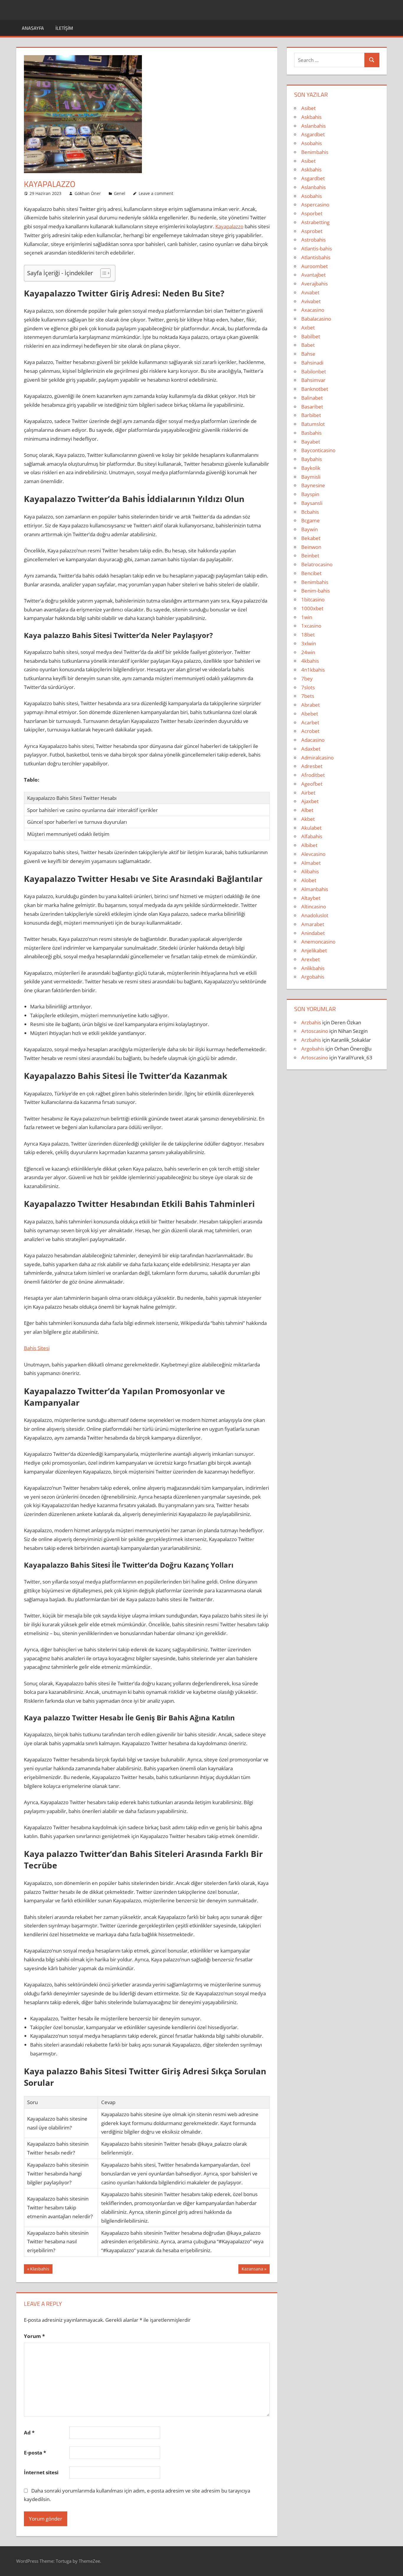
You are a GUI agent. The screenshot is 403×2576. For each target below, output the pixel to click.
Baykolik (311, 468)
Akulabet (311, 828)
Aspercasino (315, 205)
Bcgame (311, 520)
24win (308, 652)
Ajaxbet (310, 801)
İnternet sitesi (41, 2472)
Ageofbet (312, 784)
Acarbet (310, 722)
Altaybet (311, 898)
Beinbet (310, 556)
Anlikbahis (313, 968)
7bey (307, 679)
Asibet (308, 108)
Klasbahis (40, 2270)
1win (307, 617)
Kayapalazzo (229, 226)
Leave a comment (156, 193)
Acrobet (310, 731)
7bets (308, 696)
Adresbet (312, 766)
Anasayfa (33, 28)
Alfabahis (312, 836)
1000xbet (312, 608)
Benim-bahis (316, 591)
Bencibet (311, 573)
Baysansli (312, 503)
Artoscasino (315, 1031)
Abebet (310, 714)
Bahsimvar (313, 380)
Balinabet (312, 398)
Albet (307, 810)
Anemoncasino (318, 942)
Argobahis (313, 977)
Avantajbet (313, 275)
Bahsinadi (312, 363)
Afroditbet (313, 775)
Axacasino (313, 310)
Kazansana (252, 2270)
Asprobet (312, 231)
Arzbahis (311, 1022)
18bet (308, 635)
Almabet (311, 863)
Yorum (34, 2336)
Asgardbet (313, 134)
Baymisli (311, 477)
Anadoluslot (315, 915)
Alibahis (310, 871)
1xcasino (311, 626)
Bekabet (311, 538)
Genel (120, 193)
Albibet (309, 845)
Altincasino (314, 906)
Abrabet (311, 705)
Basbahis (311, 433)
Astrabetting (315, 222)
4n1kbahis (313, 670)
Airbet (308, 793)
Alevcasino (313, 854)
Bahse (308, 354)
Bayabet (311, 442)
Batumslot (313, 424)
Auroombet (314, 266)
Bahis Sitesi (37, 1348)
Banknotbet (315, 389)
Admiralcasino (317, 758)
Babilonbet (314, 371)
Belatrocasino (317, 564)
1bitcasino (313, 599)
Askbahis (311, 117)
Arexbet (311, 959)
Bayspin (310, 494)
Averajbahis (314, 284)
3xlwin (309, 643)
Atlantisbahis (316, 257)
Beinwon (311, 547)
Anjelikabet (314, 950)
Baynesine (313, 485)
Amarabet (313, 924)
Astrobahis (313, 240)
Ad (29, 2433)
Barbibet (311, 415)
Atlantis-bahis (317, 248)
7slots (308, 687)
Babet (308, 345)
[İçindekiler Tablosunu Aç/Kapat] (103, 273)
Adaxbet (311, 749)
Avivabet (311, 301)
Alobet (309, 880)
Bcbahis (310, 512)
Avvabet (310, 292)
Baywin (309, 529)
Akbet (308, 819)
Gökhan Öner (88, 193)
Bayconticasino (318, 450)
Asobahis (312, 143)
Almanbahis (315, 889)
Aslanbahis (313, 126)
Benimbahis (315, 152)
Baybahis (312, 459)
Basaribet (312, 407)
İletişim (64, 28)
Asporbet (312, 213)
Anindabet (313, 933)
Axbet (308, 328)
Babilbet (311, 336)
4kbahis (310, 661)
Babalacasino (316, 319)
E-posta (35, 2453)
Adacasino (313, 740)
